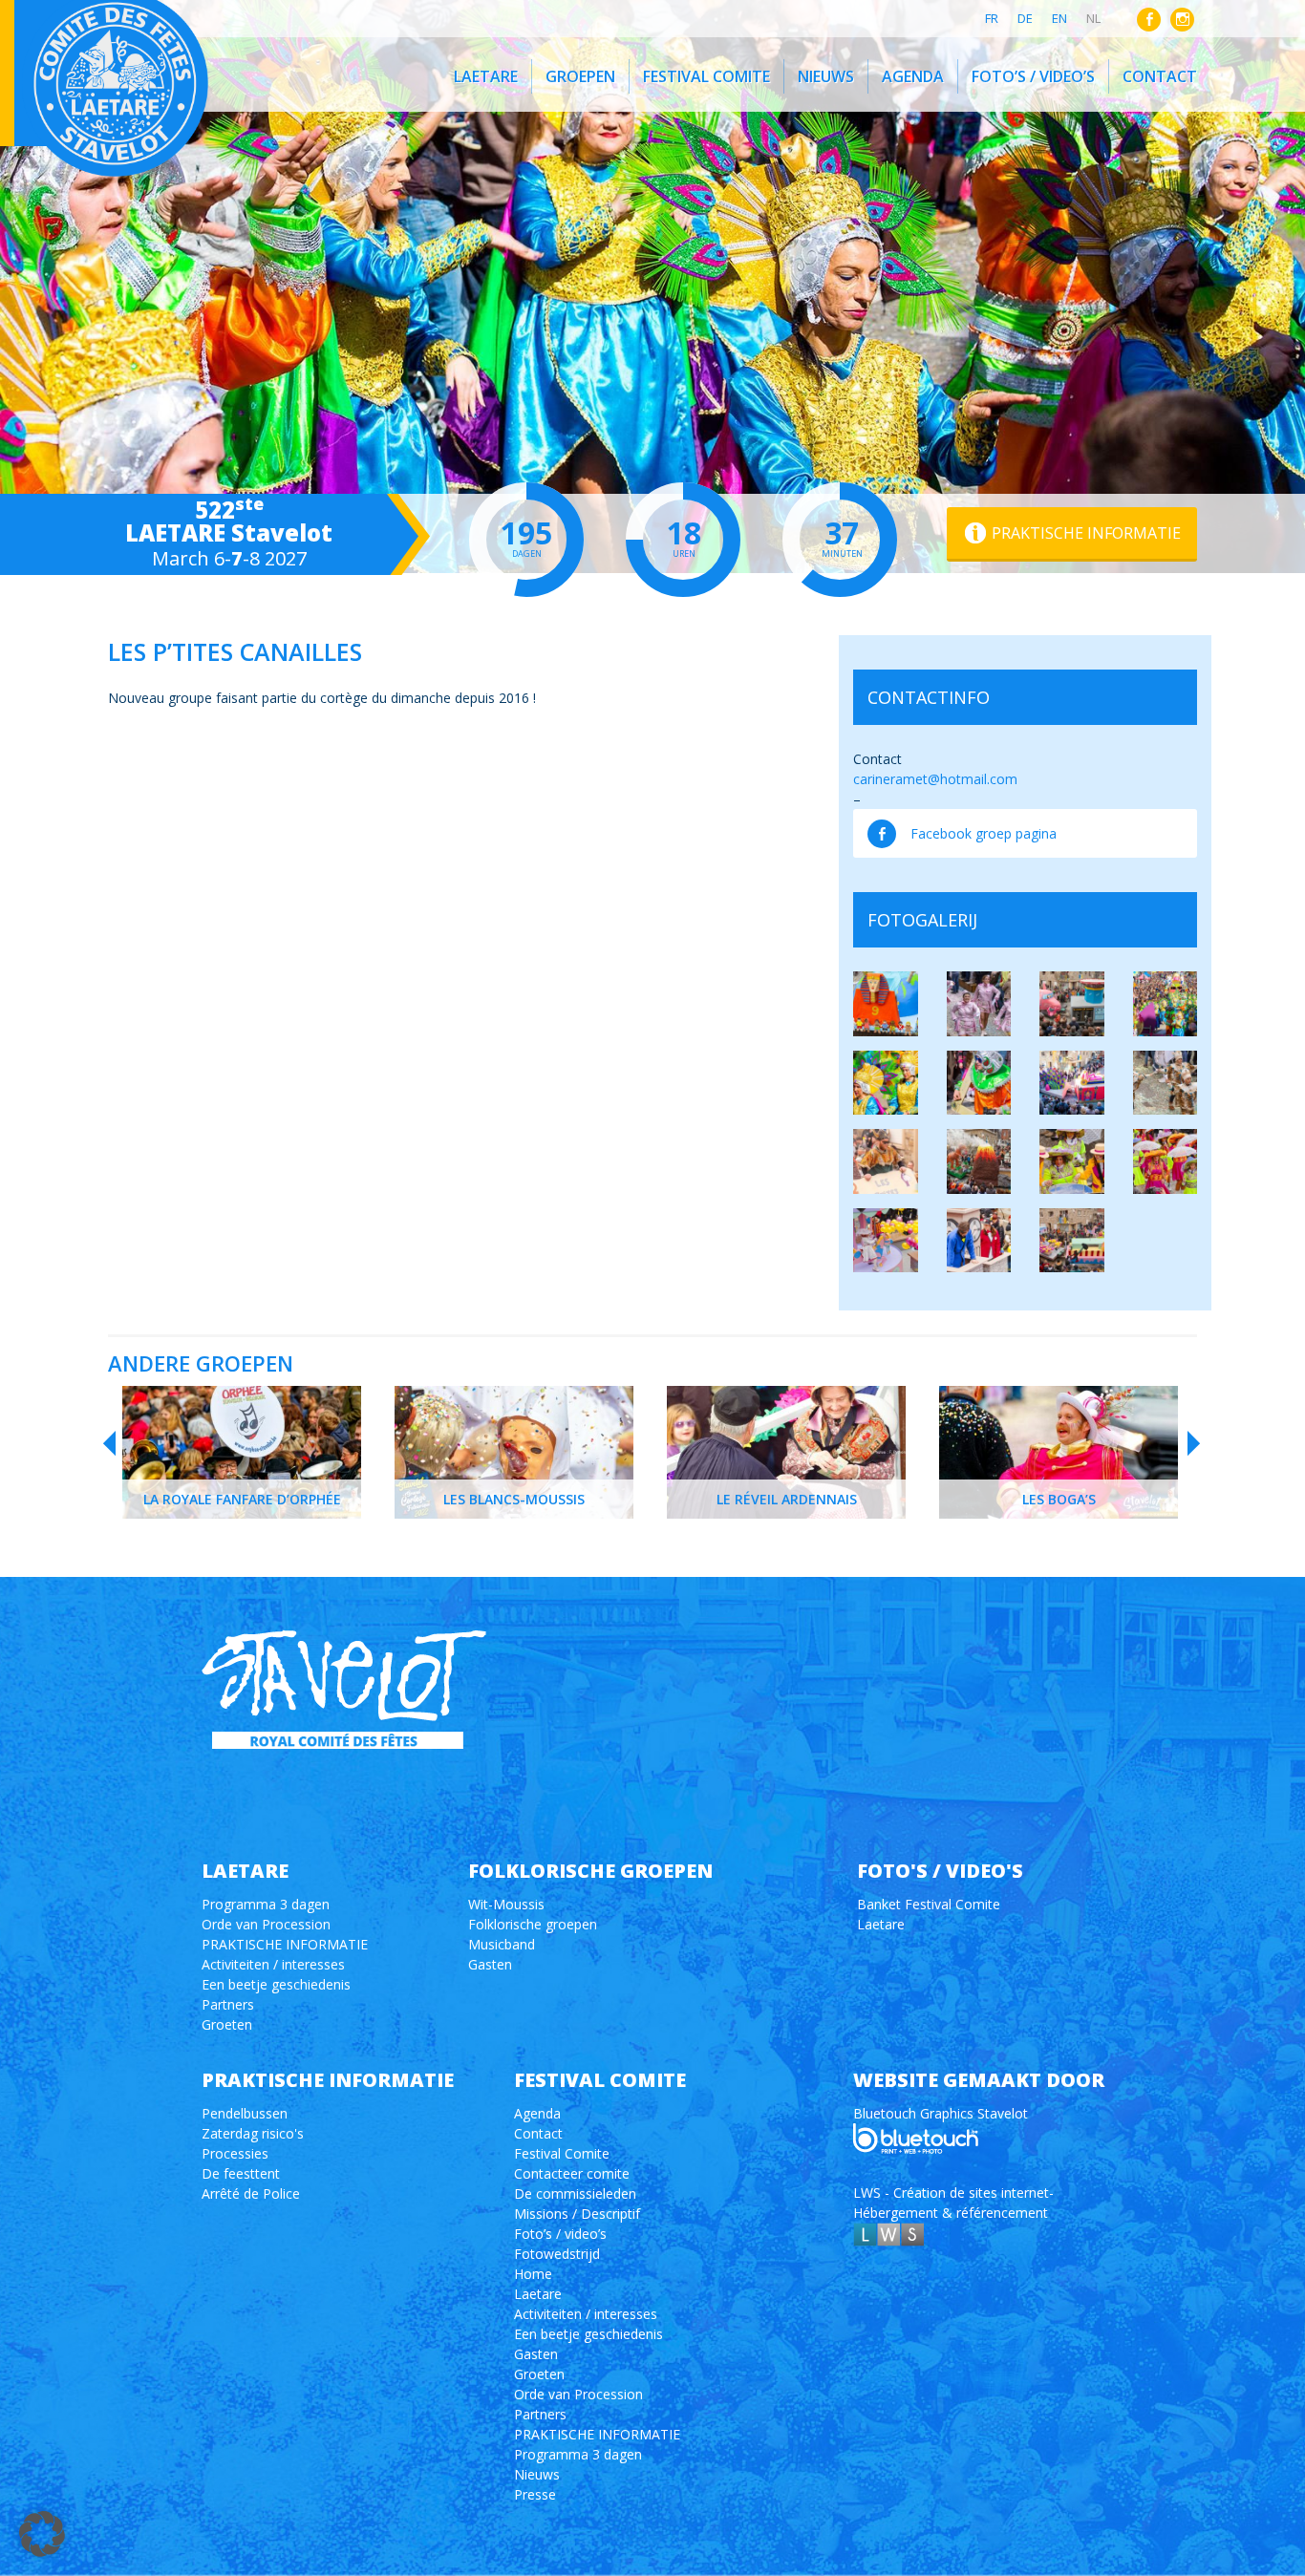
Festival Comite (706, 76)
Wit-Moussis (506, 1904)
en (1059, 18)
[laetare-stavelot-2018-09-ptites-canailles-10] (1072, 1004)
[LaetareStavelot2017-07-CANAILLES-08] (979, 1083)
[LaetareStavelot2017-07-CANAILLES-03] (886, 1083)
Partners (228, 2004)
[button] (42, 2534)
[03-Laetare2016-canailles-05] (1072, 1241)
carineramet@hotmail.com (935, 779)
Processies (235, 2153)
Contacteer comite (572, 2173)
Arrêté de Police (251, 2193)
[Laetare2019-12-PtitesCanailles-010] (886, 1161)
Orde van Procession (266, 1924)
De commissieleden (575, 2193)
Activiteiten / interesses (273, 1964)
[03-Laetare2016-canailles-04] (979, 1241)
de (1025, 18)
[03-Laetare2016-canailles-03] (886, 1241)
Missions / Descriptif (577, 2214)
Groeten (227, 2024)
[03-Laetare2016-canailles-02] (1166, 1161)
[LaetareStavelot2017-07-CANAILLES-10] (1072, 1083)
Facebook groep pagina (984, 833)
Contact (1160, 76)
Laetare (486, 76)
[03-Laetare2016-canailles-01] (1072, 1161)
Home (533, 2274)
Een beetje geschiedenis (276, 1984)
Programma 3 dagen (266, 1904)
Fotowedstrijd (557, 2254)
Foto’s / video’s (1033, 76)
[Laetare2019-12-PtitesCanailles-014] (979, 1161)
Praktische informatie (1086, 533)
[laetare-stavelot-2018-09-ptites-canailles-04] (979, 1004)
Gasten (490, 1964)
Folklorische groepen (533, 1924)
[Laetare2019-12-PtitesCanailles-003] (1166, 1083)
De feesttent (241, 2173)
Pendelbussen (245, 2113)
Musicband (502, 1944)
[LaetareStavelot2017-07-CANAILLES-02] (1166, 1004)
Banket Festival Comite (929, 1904)
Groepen (580, 76)
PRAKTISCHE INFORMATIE (285, 1944)
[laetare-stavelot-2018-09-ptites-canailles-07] (886, 1004)
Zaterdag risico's (253, 2133)
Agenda (913, 76)
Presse (535, 2494)
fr (992, 18)
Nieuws (826, 76)
